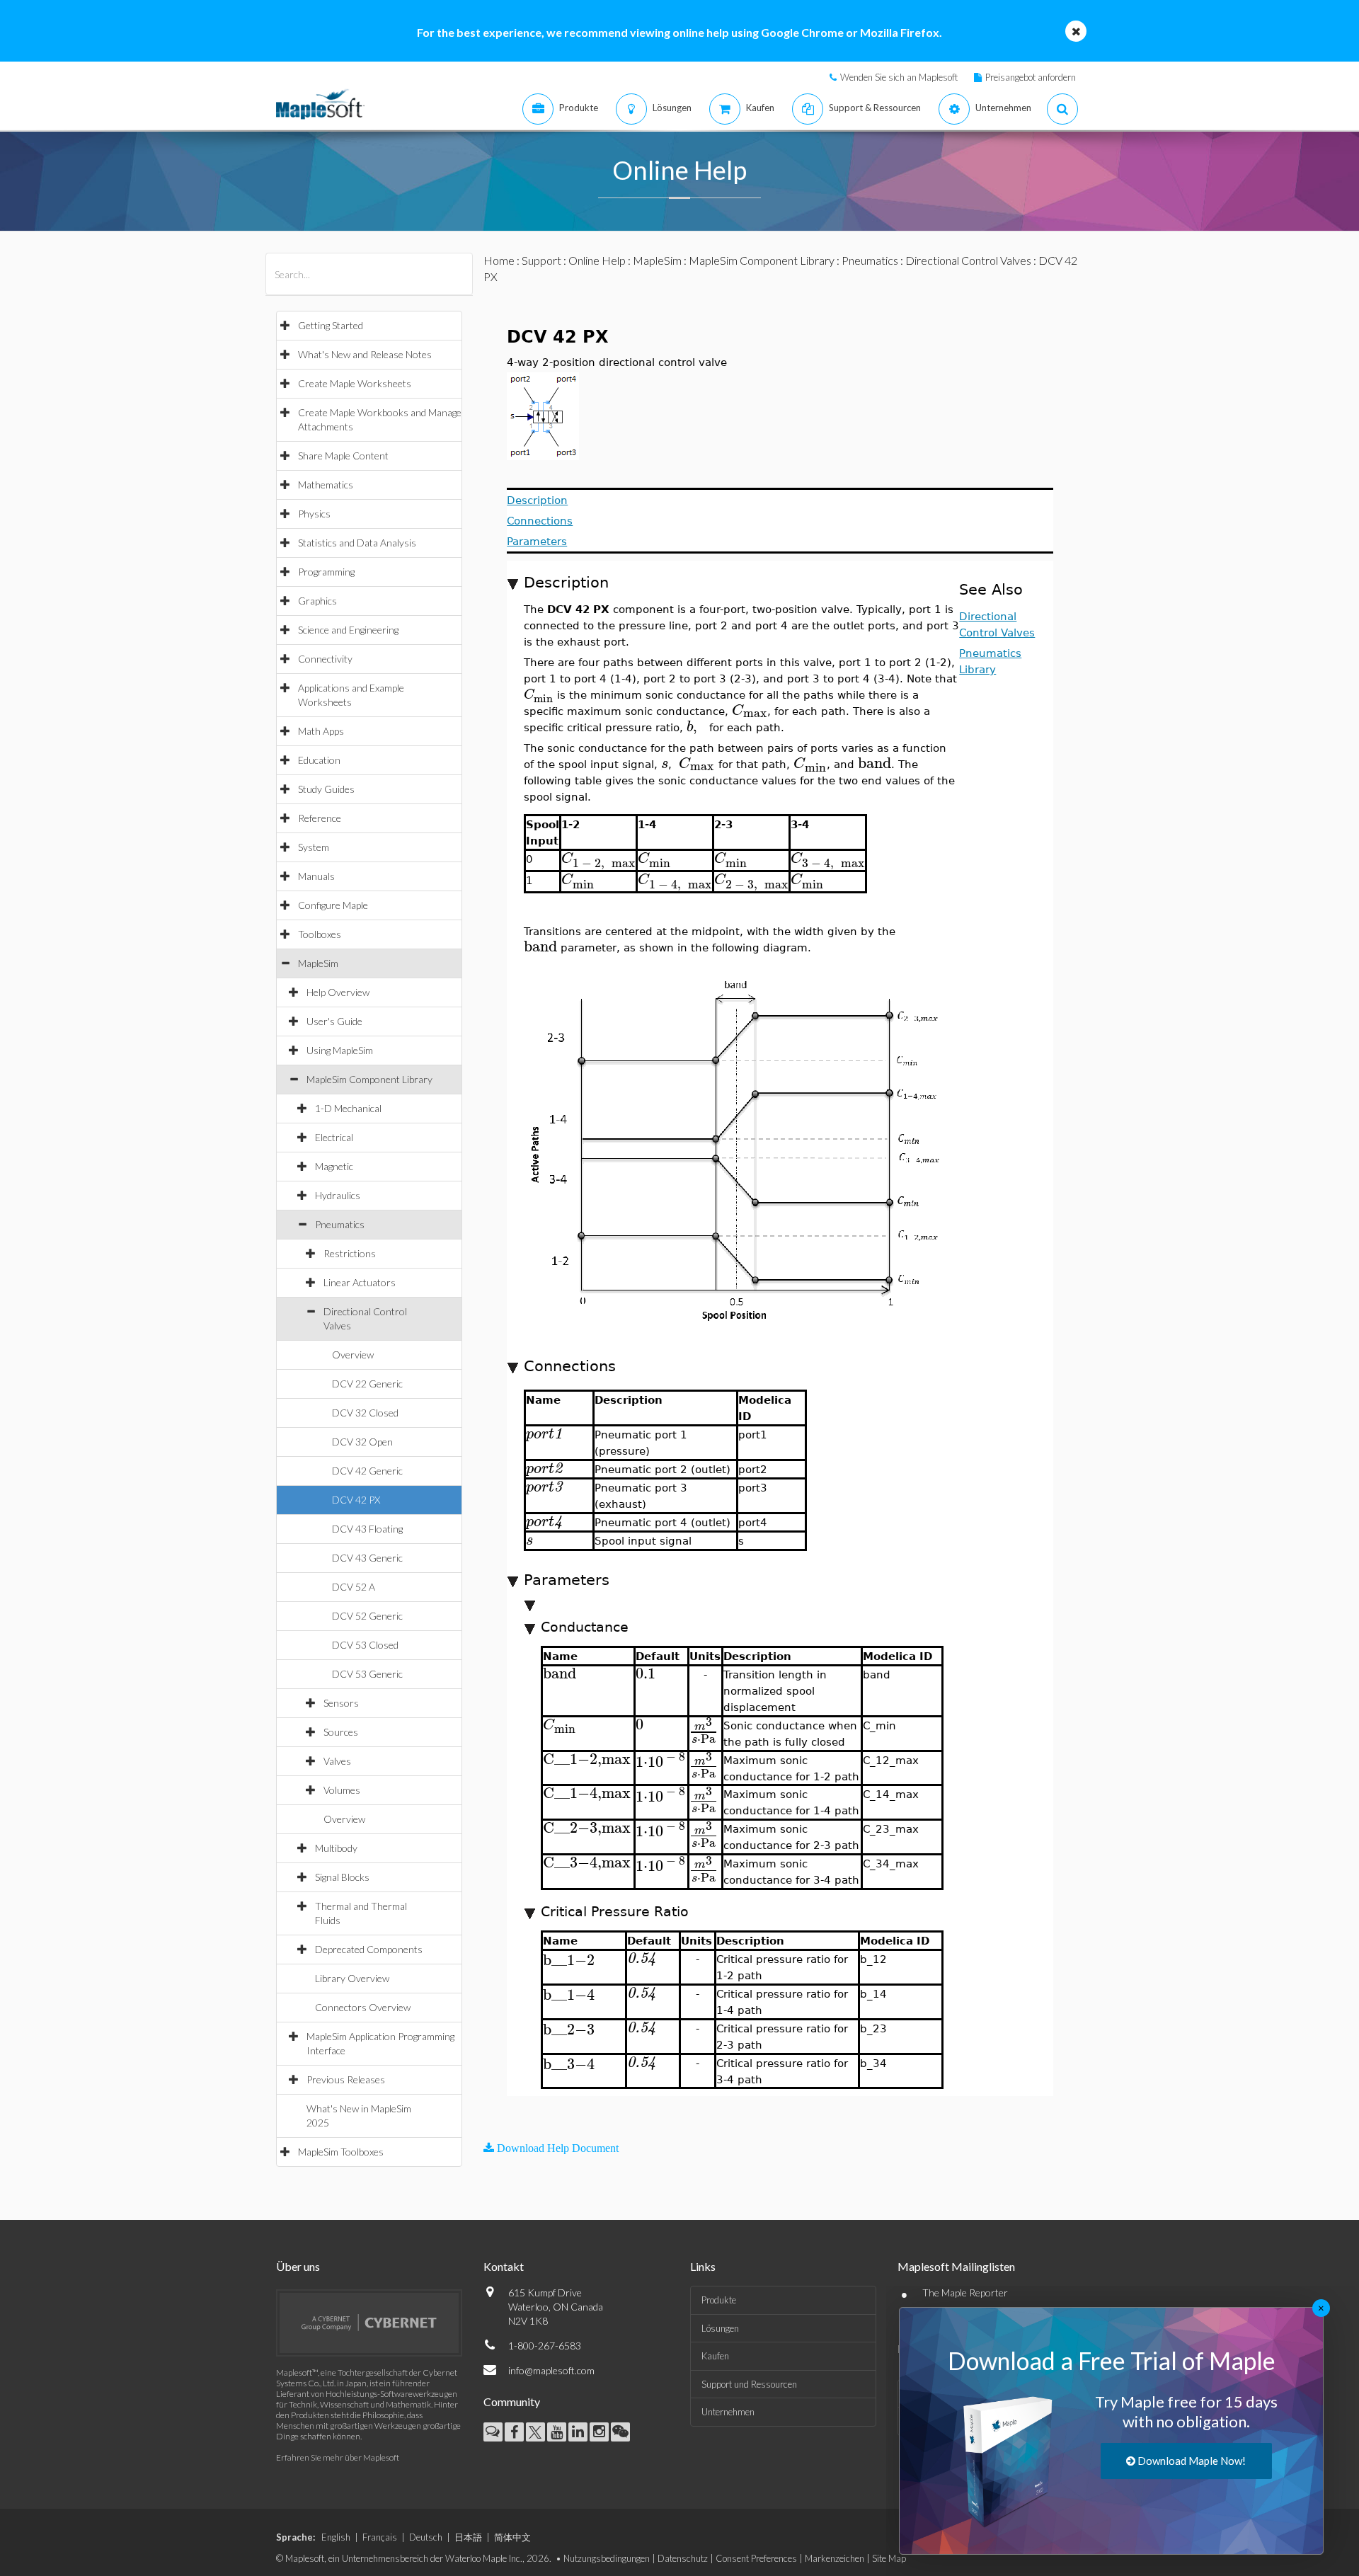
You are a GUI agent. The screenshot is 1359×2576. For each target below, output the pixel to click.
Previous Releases (346, 2079)
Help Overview (338, 992)
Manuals (316, 876)
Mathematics (326, 485)
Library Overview (352, 1978)
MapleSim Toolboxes (341, 2152)
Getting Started (331, 325)
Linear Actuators (360, 1282)
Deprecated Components (369, 1949)
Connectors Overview (363, 2007)
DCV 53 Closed (365, 1645)
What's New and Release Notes (365, 354)
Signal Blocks (342, 1877)
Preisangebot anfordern (1031, 77)
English (336, 2537)
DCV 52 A (354, 1587)
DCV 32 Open (362, 1442)
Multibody (336, 1848)
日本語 (468, 2537)
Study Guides (326, 789)
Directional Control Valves (968, 260)
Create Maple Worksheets (355, 383)
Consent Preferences (756, 2558)
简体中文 (512, 2537)
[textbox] (540, 694)
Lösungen (720, 2328)
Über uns (298, 2266)
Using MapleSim (340, 1050)
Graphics (317, 601)
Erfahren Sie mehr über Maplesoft (338, 2457)
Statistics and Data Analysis (357, 543)
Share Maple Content (343, 456)
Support (541, 260)
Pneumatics (340, 1224)
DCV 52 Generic (367, 1616)
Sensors (341, 1703)
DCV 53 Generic (367, 1674)
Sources (341, 1732)
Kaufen (715, 2356)
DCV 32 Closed (365, 1413)
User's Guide (334, 1021)
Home (499, 260)
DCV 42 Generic (367, 1471)
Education (319, 760)
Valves (337, 1761)
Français (380, 2537)
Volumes (342, 1790)
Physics (314, 514)
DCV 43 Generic (367, 1558)
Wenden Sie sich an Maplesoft (899, 77)
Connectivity (325, 659)
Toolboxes (320, 934)
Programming (326, 572)
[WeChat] (620, 2432)
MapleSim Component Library (369, 1079)
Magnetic (334, 1166)
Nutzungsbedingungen (607, 2558)
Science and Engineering (348, 630)
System (314, 847)
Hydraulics (338, 1195)
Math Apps (321, 731)
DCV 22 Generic (367, 1384)
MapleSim (318, 963)
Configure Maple (333, 905)
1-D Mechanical (348, 1108)
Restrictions (350, 1253)
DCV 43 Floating (367, 1529)
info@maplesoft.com (551, 2370)
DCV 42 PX (356, 1500)
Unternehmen (728, 2412)
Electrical (334, 1137)
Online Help (597, 260)
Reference (320, 818)
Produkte (719, 2300)
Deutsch (426, 2537)
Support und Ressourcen (749, 2384)
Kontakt (504, 2266)
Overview (353, 1355)
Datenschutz (683, 2558)
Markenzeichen (835, 2558)
